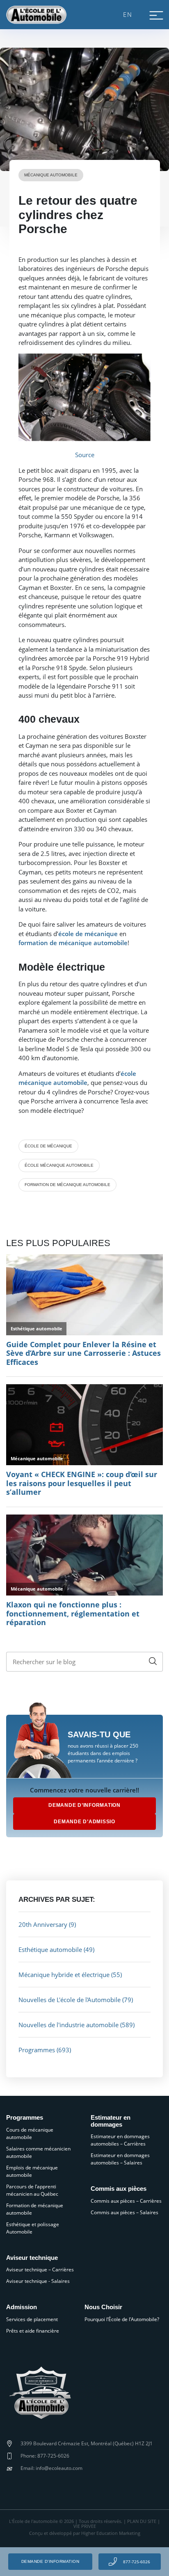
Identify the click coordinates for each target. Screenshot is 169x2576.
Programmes (37, 2050)
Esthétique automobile (50, 1949)
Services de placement (32, 2319)
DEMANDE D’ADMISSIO (84, 1822)
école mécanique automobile (59, 1165)
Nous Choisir (103, 2307)
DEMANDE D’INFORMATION (84, 1805)
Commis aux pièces (119, 2189)
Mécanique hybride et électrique (64, 1975)
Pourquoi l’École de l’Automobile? (122, 2319)
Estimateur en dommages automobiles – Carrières (120, 2140)
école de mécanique (48, 1146)
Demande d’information (50, 2561)
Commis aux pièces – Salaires (124, 2212)
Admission (22, 2307)
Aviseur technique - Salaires (38, 2281)
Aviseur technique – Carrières (40, 2270)
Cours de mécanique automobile (30, 2133)
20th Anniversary (43, 1924)
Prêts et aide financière (33, 2331)
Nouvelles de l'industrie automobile (69, 2025)
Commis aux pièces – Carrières (126, 2201)
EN (128, 14)
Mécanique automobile (51, 175)
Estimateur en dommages (111, 2121)
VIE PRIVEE (85, 2526)
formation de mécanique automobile (67, 1185)
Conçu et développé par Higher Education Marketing (85, 2533)
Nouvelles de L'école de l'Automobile (70, 2000)
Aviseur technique (32, 2258)
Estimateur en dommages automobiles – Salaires (120, 2159)
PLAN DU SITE (142, 2521)
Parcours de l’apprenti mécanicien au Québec (32, 2190)
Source (85, 455)
